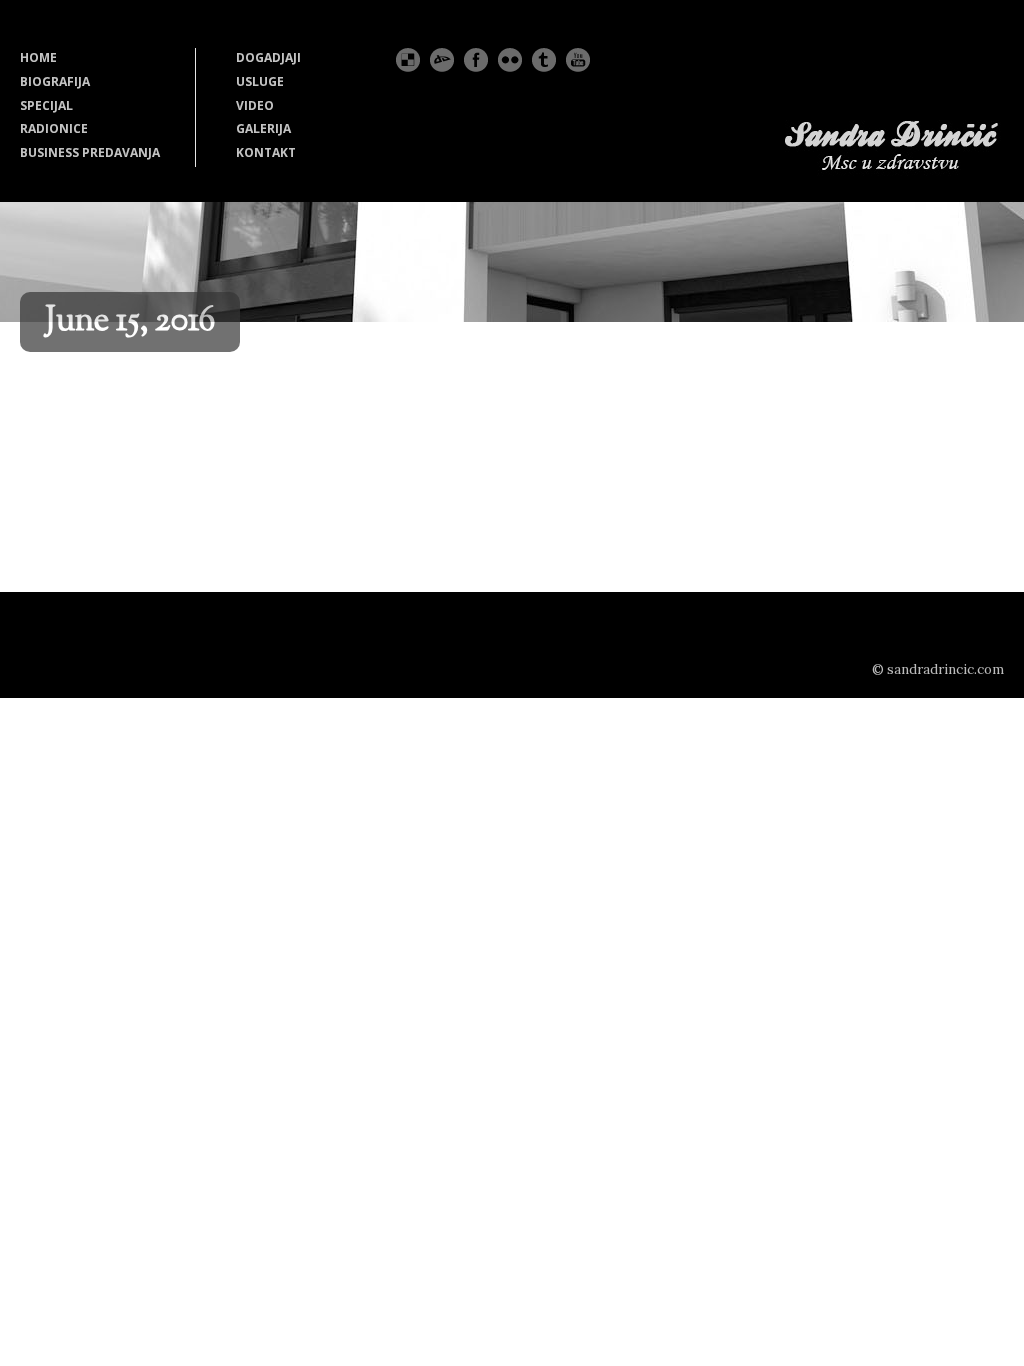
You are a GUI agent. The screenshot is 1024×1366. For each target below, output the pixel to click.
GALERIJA (263, 128)
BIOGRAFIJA (55, 81)
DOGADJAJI (268, 57)
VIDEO (255, 105)
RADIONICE (54, 128)
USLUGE (260, 81)
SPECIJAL (46, 105)
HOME (38, 57)
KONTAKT (266, 152)
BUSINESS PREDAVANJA (90, 152)
